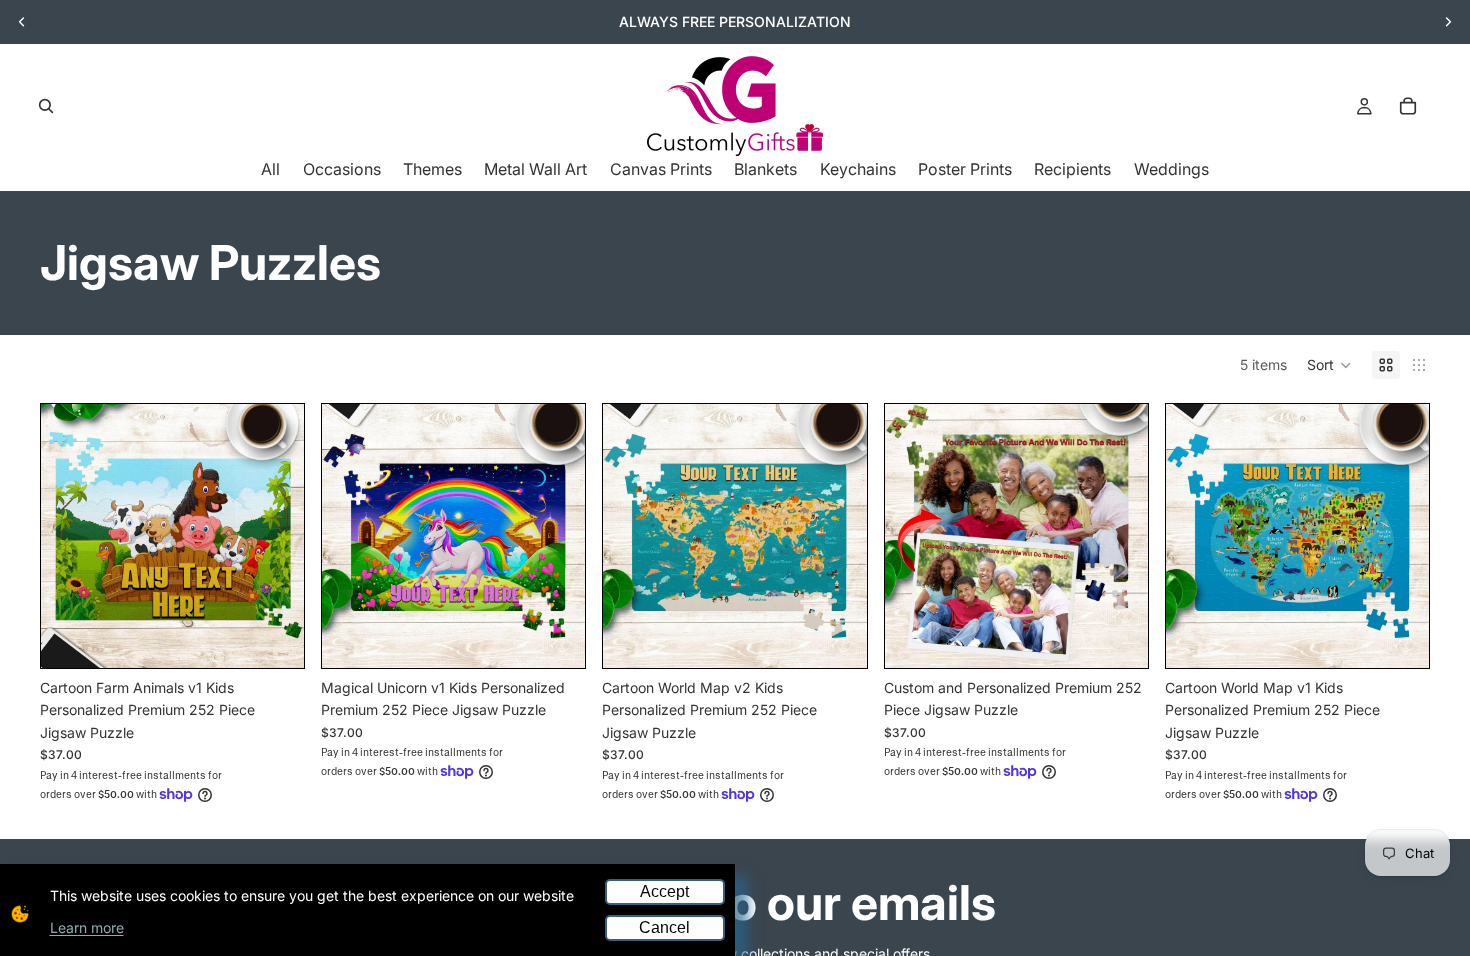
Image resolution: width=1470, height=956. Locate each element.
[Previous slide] (22, 22)
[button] (1329, 365)
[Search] (46, 106)
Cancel (664, 927)
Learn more (87, 927)
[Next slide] (1448, 22)
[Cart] (1408, 106)
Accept (664, 891)
